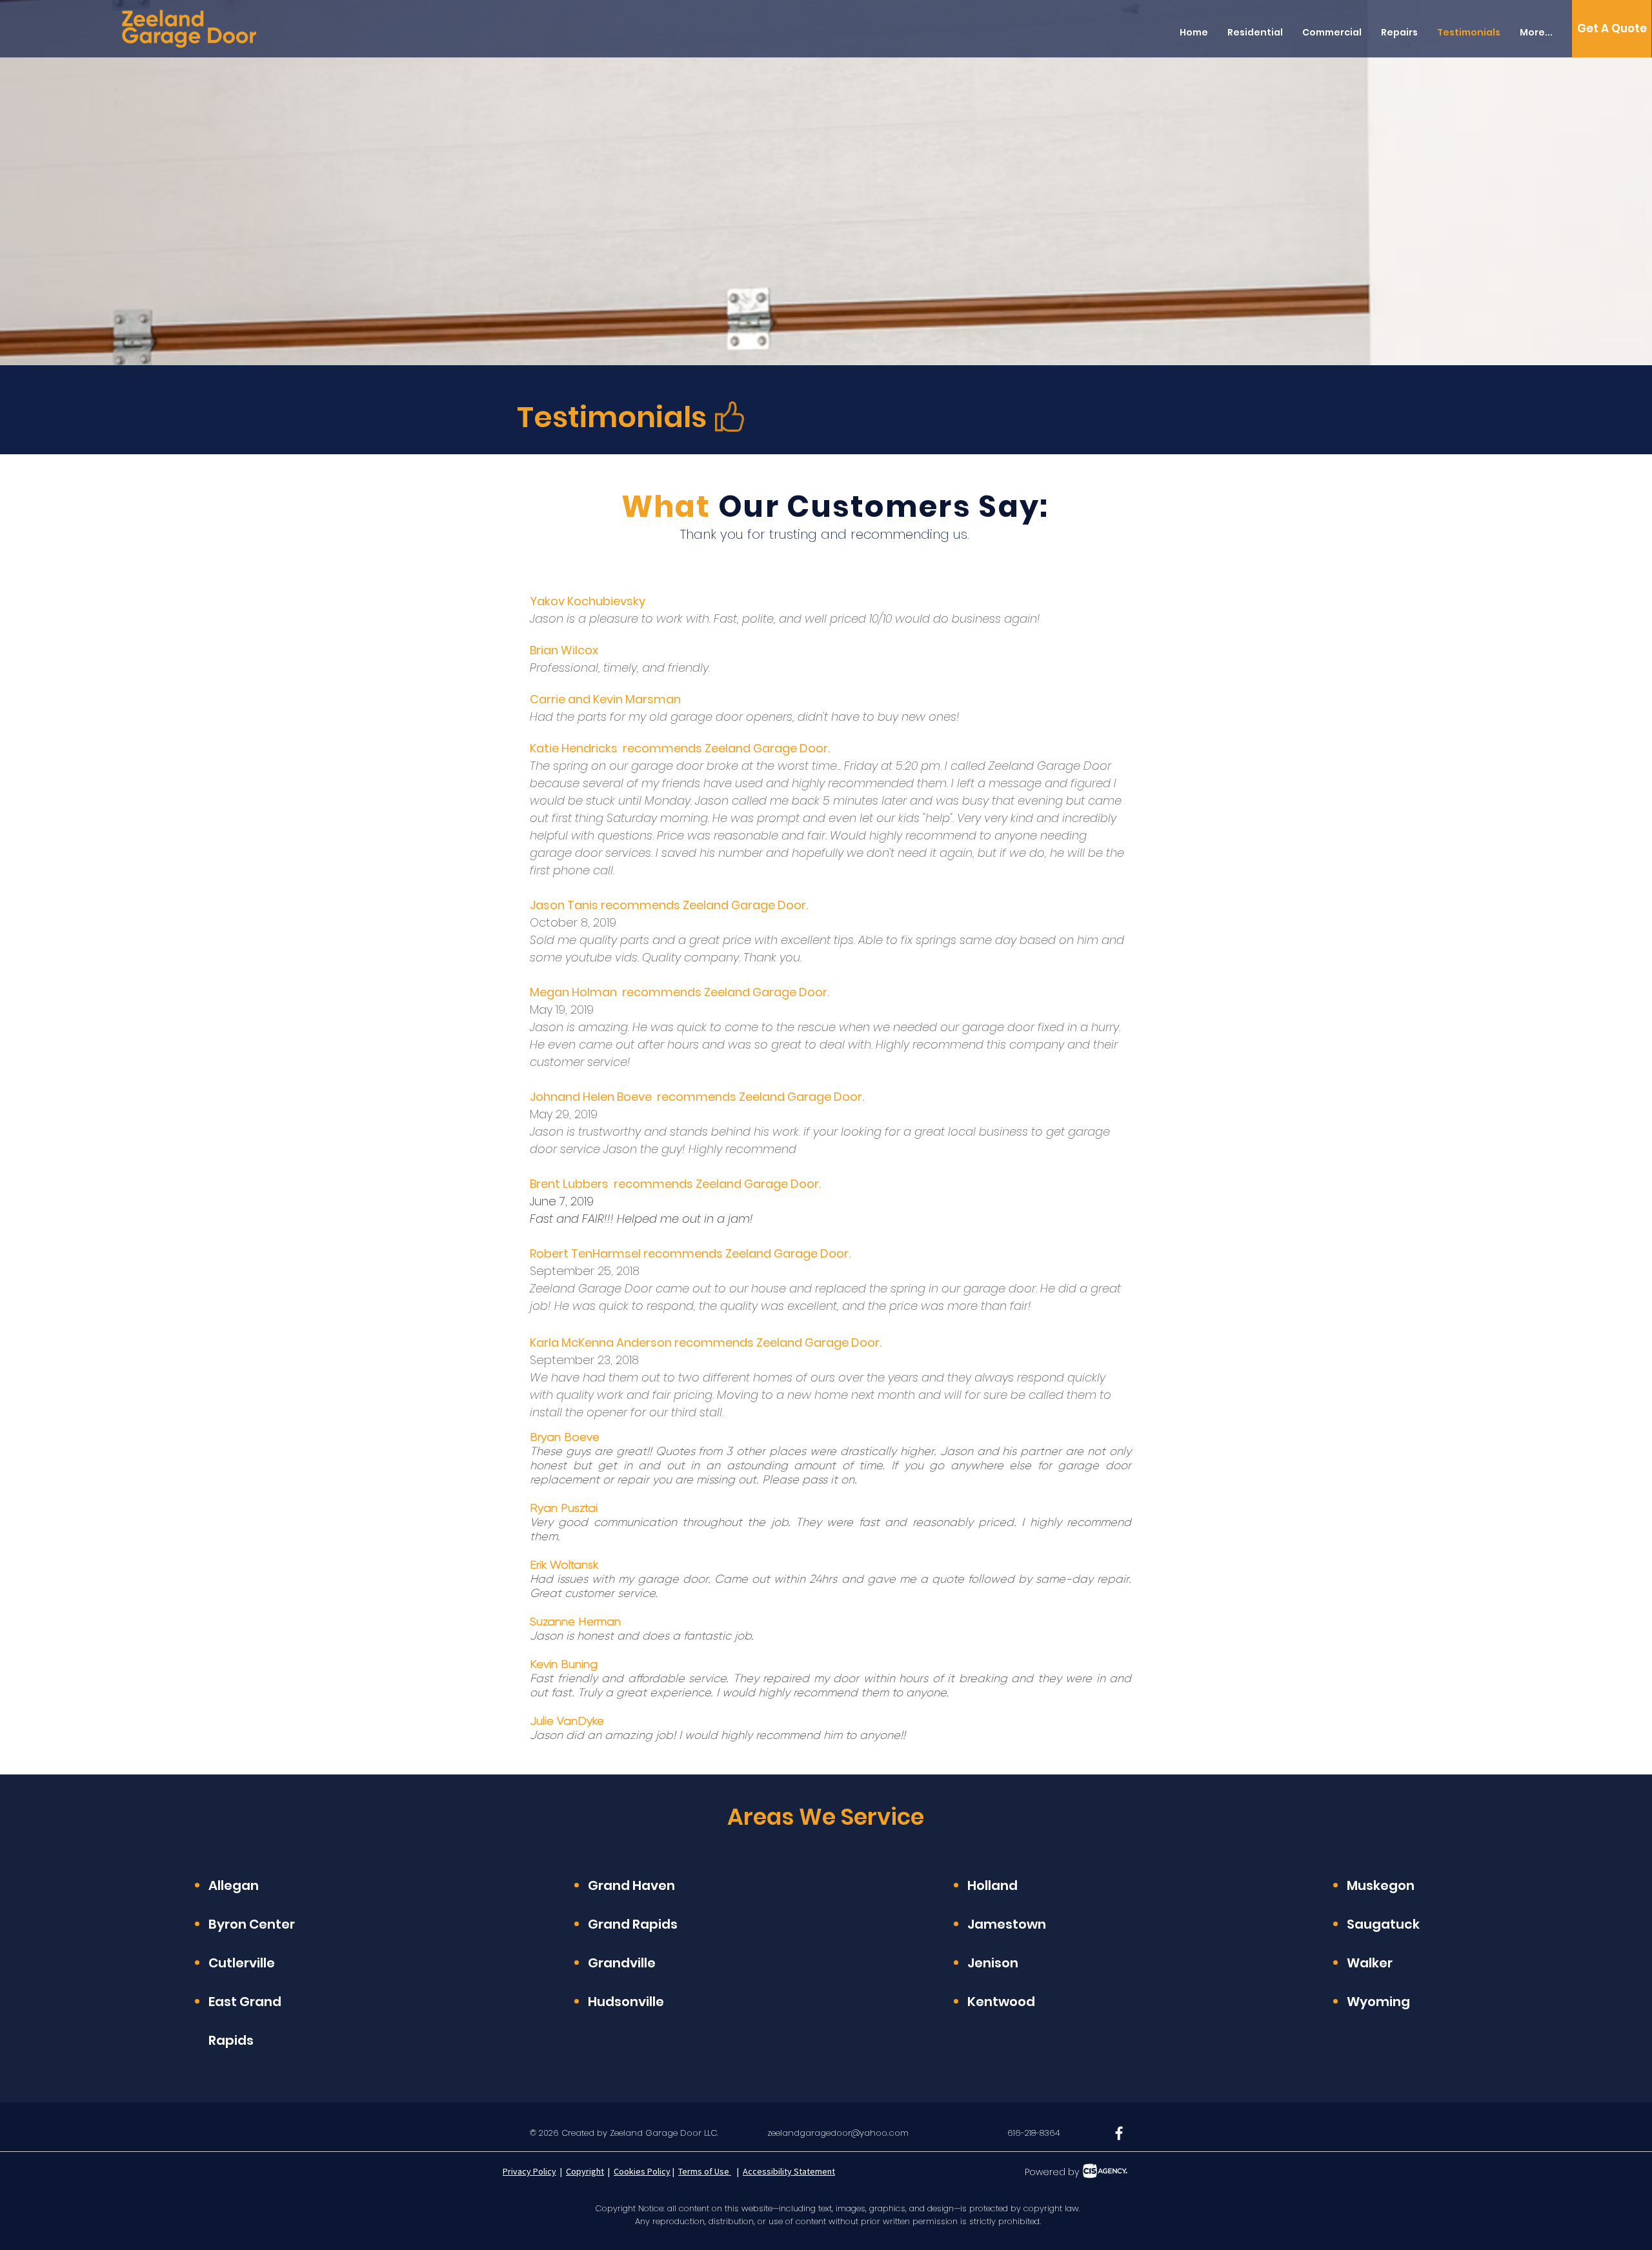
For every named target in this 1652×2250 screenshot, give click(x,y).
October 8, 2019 (573, 922)
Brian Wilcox (564, 650)
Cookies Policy (642, 2171)
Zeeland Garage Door (744, 905)
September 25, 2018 (585, 1271)
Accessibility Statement (789, 2171)
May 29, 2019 (564, 1114)
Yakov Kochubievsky (588, 601)
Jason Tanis (565, 905)
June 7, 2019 (562, 1201)
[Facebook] (1119, 2133)
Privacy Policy (529, 2171)
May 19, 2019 (562, 1009)
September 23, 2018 (584, 1360)
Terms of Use (705, 2171)
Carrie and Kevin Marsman (605, 699)
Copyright (585, 2171)
